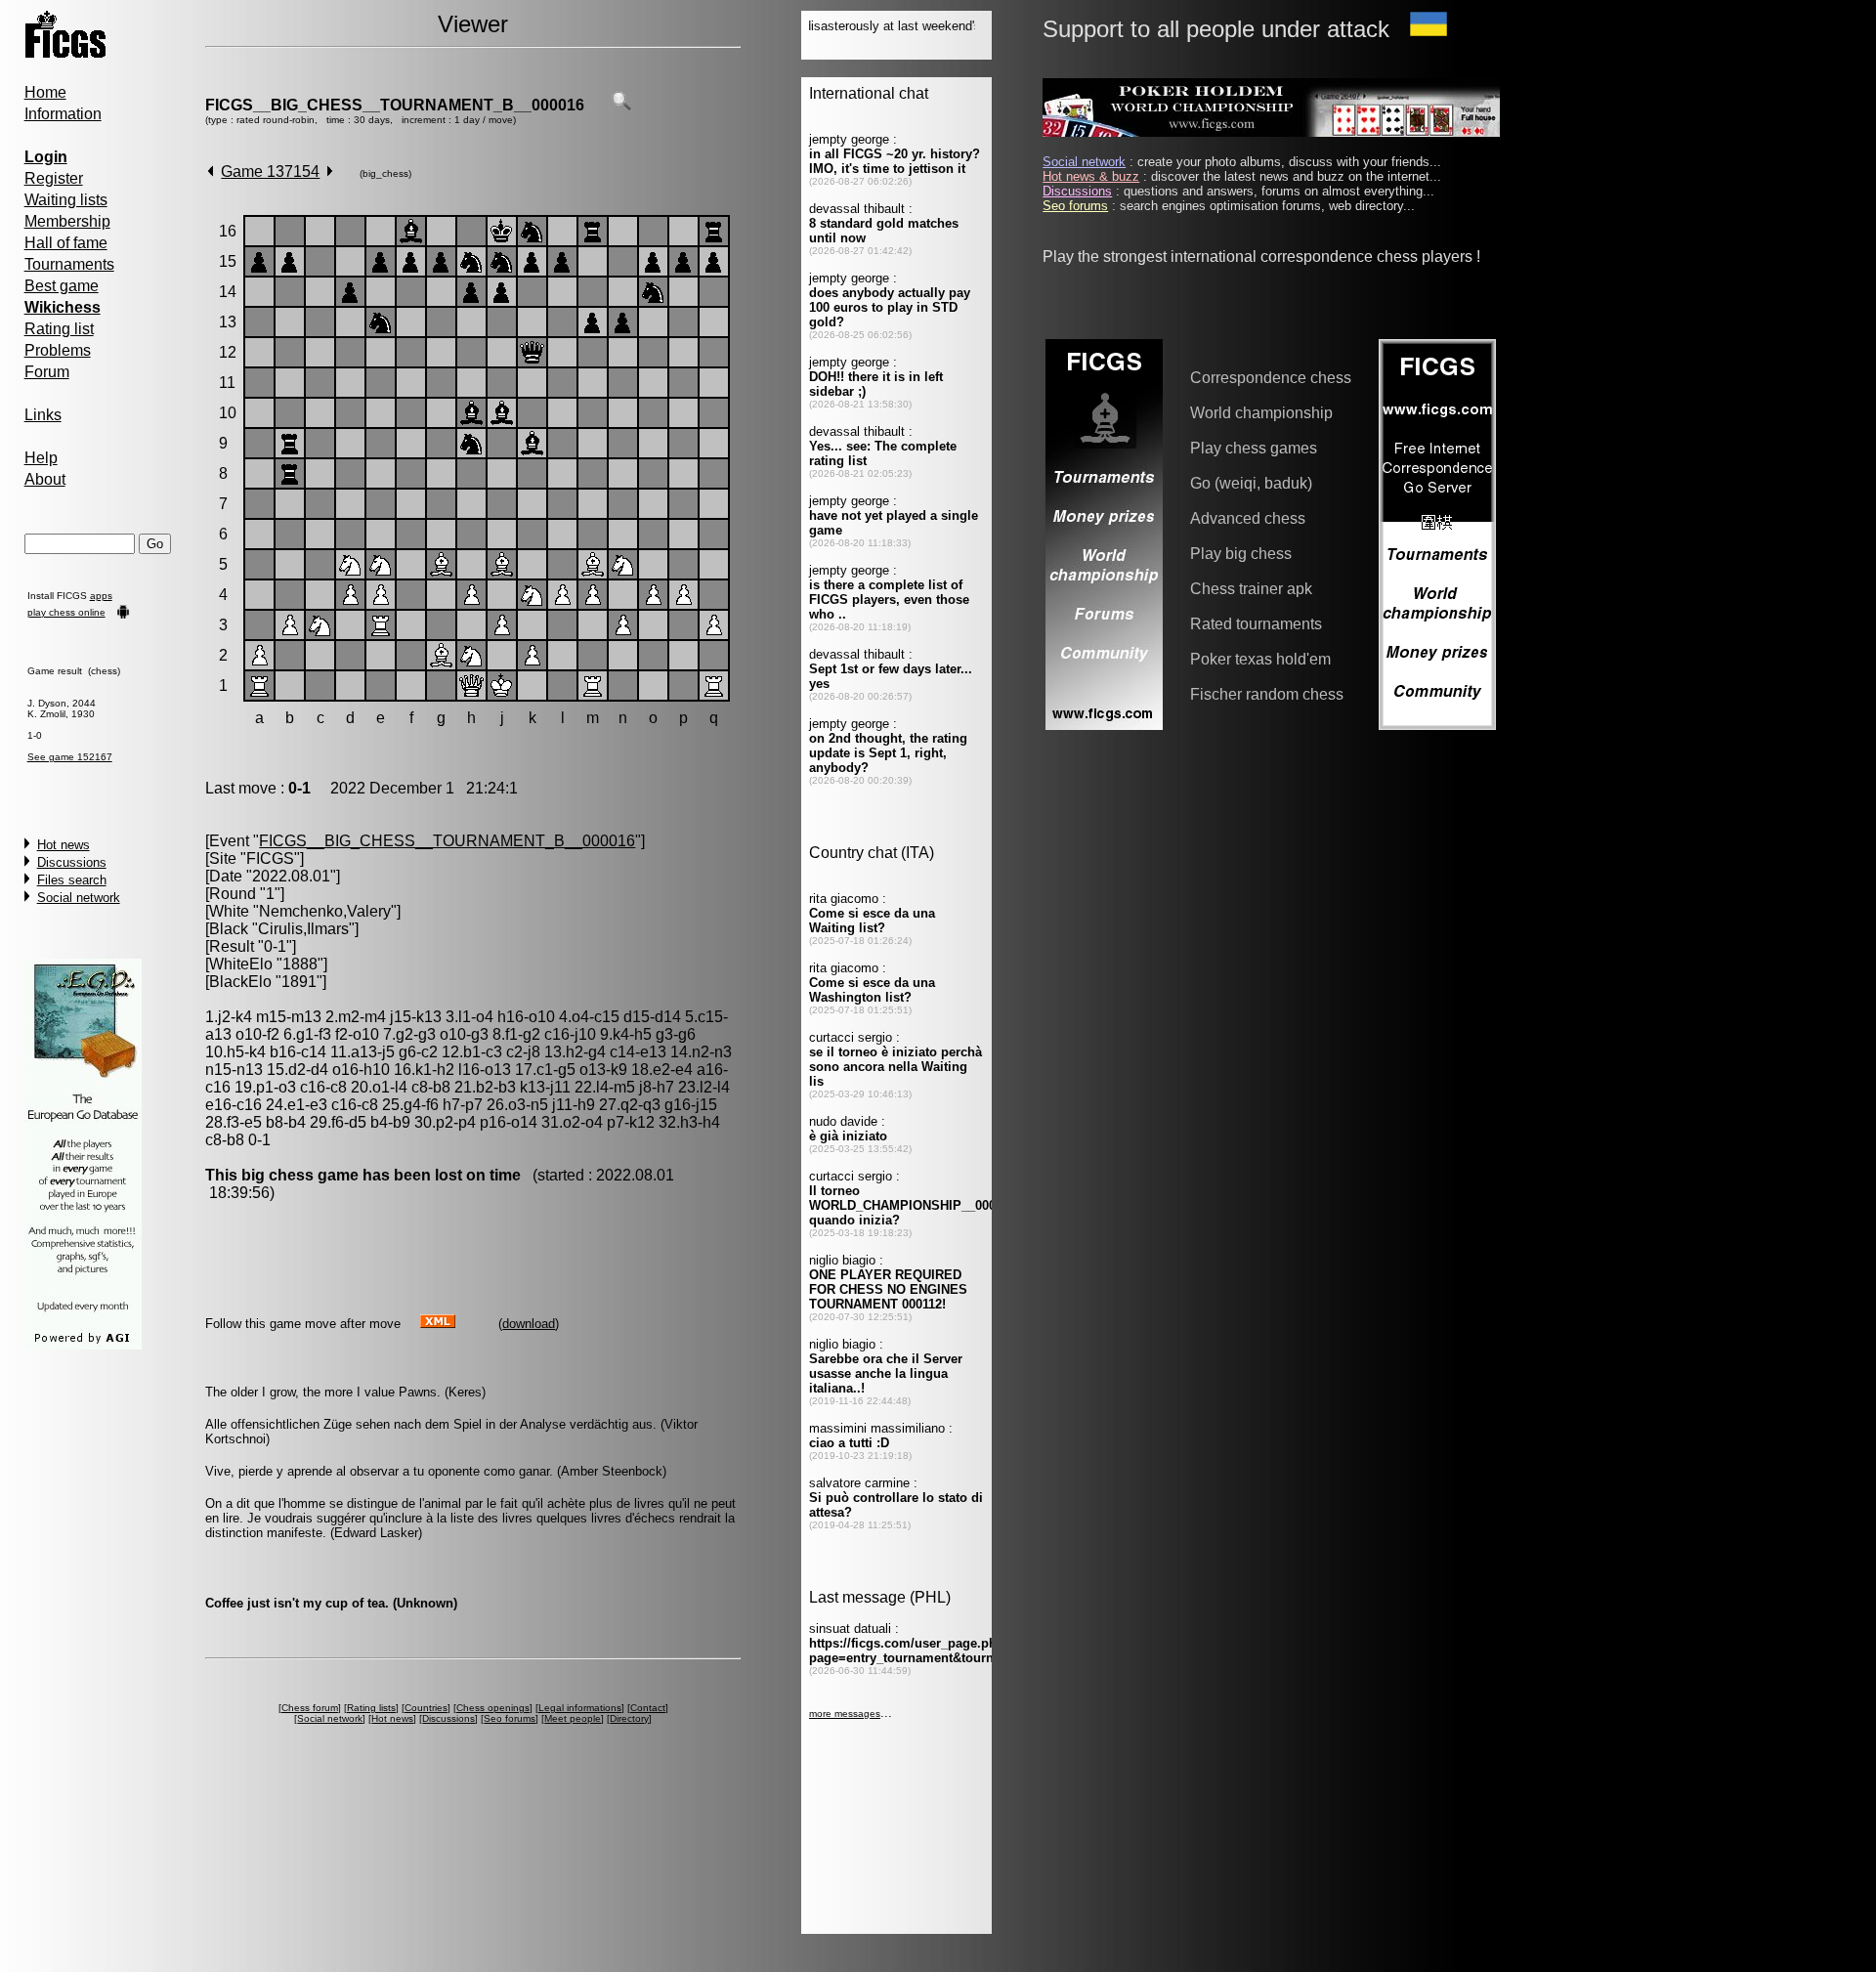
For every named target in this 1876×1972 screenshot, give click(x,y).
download (529, 1324)
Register (54, 178)
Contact (648, 1708)
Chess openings (493, 1708)
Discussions (72, 862)
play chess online (66, 612)
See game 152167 (70, 757)
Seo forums (510, 1718)
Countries (426, 1708)
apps (101, 596)
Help (41, 458)
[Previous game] (211, 171)
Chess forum (310, 1708)
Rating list (59, 329)
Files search (72, 880)
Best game (62, 286)
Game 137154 (270, 171)
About (45, 479)
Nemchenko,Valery (325, 911)
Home (45, 92)
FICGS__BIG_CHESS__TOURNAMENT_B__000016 (395, 105)
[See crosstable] (621, 105)
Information (63, 114)
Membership (67, 221)
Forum (47, 372)
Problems (58, 350)
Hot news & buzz (1091, 176)
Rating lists (371, 1708)
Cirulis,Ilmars (303, 929)
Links (43, 415)
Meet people (573, 1718)
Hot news (64, 845)
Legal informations (580, 1708)
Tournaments (69, 264)
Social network (79, 898)
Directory (629, 1718)
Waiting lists (66, 200)
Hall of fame (66, 243)
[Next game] (330, 171)
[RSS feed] (438, 1323)
